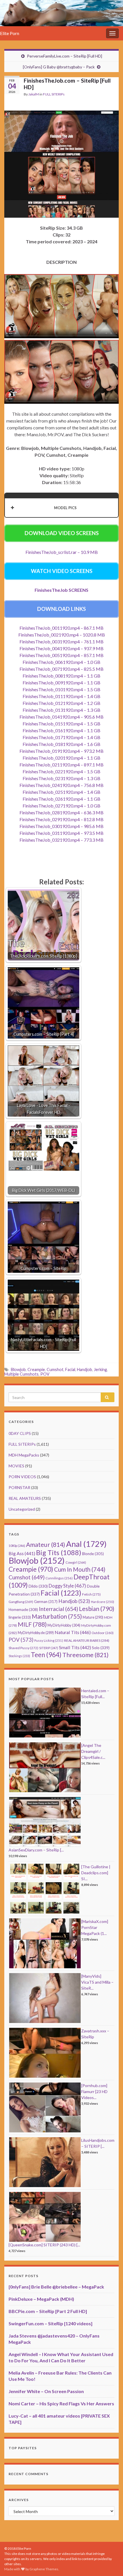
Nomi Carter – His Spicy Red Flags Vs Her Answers (61, 2403)
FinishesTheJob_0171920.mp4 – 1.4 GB (61, 737)
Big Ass (22, 1553)
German (46, 1602)
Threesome (86, 1655)
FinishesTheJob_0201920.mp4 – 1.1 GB (61, 758)
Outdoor (103, 1633)
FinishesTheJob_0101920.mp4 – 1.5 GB (61, 689)
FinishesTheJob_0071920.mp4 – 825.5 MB (61, 669)
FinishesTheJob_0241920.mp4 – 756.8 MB (61, 785)
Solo (101, 1648)
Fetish (91, 1594)
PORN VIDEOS (22, 1477)
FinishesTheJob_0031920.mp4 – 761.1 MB (61, 642)
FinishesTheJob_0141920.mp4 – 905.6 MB (61, 717)
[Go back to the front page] (61, 13)
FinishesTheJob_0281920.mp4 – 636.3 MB (61, 812)
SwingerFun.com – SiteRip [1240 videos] (50, 2323)
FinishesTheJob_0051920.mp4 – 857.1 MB (61, 655)
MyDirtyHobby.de (36, 1633)
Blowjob (18, 1369)
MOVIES (16, 1466)
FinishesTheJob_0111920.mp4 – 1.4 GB (61, 696)
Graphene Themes (44, 2569)
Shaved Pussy (23, 1648)
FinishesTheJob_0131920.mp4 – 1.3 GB (61, 710)
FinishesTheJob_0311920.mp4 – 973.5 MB (61, 833)
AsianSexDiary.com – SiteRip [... (36, 1850)
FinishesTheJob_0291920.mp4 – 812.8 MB (61, 819)
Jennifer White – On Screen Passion (46, 2391)
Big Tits (59, 1553)
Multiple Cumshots (21, 1374)
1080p (17, 1546)
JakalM (34, 94)
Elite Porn (10, 33)
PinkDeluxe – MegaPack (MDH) (41, 2299)
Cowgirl (76, 1562)
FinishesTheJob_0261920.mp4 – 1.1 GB (61, 799)
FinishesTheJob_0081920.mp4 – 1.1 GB (61, 676)
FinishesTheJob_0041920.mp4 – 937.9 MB (61, 648)
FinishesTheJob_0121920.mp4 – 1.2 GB (61, 703)
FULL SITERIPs (54, 94)
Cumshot (55, 1369)
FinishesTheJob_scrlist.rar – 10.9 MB (62, 552)
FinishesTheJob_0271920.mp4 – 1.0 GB (61, 806)
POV (45, 1374)
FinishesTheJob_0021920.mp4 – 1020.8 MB (62, 635)
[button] (61, 508)
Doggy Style (67, 1586)
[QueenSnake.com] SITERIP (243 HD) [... (44, 2245)
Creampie (36, 1369)
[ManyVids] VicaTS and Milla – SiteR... (97, 1982)
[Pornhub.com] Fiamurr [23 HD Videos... (94, 2091)
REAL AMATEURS (25, 1498)
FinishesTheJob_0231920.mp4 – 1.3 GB (61, 778)
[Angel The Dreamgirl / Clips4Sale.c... (93, 1751)
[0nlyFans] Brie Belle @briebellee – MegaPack (56, 2287)
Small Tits (75, 1647)
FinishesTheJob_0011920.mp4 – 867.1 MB (61, 628)
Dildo (38, 1586)
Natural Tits (73, 1632)
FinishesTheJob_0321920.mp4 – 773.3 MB (61, 840)
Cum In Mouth (80, 1569)
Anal (86, 1544)
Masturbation (57, 1616)
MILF (32, 1624)
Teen (46, 1655)
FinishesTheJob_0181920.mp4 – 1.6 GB (61, 744)
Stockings (19, 1656)
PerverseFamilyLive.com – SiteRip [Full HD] (65, 56)
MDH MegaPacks (24, 1455)
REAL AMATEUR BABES (87, 1640)
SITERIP (49, 1648)
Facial (70, 1369)
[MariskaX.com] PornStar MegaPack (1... (95, 1927)
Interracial (58, 1609)
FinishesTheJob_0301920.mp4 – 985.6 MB (61, 826)
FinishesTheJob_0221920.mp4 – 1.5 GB (61, 771)
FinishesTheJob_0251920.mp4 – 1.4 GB (61, 792)
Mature (93, 1617)
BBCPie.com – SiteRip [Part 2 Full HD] (48, 2311)
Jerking (100, 1369)
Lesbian (97, 1609)
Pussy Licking (49, 1640)
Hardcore (103, 1602)
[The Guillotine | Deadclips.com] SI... (96, 1873)
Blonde (93, 1554)
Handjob (85, 1369)
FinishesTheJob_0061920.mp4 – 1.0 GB (61, 662)
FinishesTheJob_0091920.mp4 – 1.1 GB (61, 683)
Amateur (46, 1545)
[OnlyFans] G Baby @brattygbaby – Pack (59, 67)
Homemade (23, 1610)
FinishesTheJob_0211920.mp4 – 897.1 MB (61, 765)
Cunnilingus (59, 1578)
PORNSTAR (19, 1487)
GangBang (21, 1602)
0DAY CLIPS (20, 1433)
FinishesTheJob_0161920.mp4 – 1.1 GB (61, 730)
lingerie (20, 1617)
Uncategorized (22, 1509)
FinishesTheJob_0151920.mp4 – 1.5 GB (61, 724)
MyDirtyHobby (64, 1625)
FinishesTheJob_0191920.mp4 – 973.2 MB (61, 751)
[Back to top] (110, 2563)
